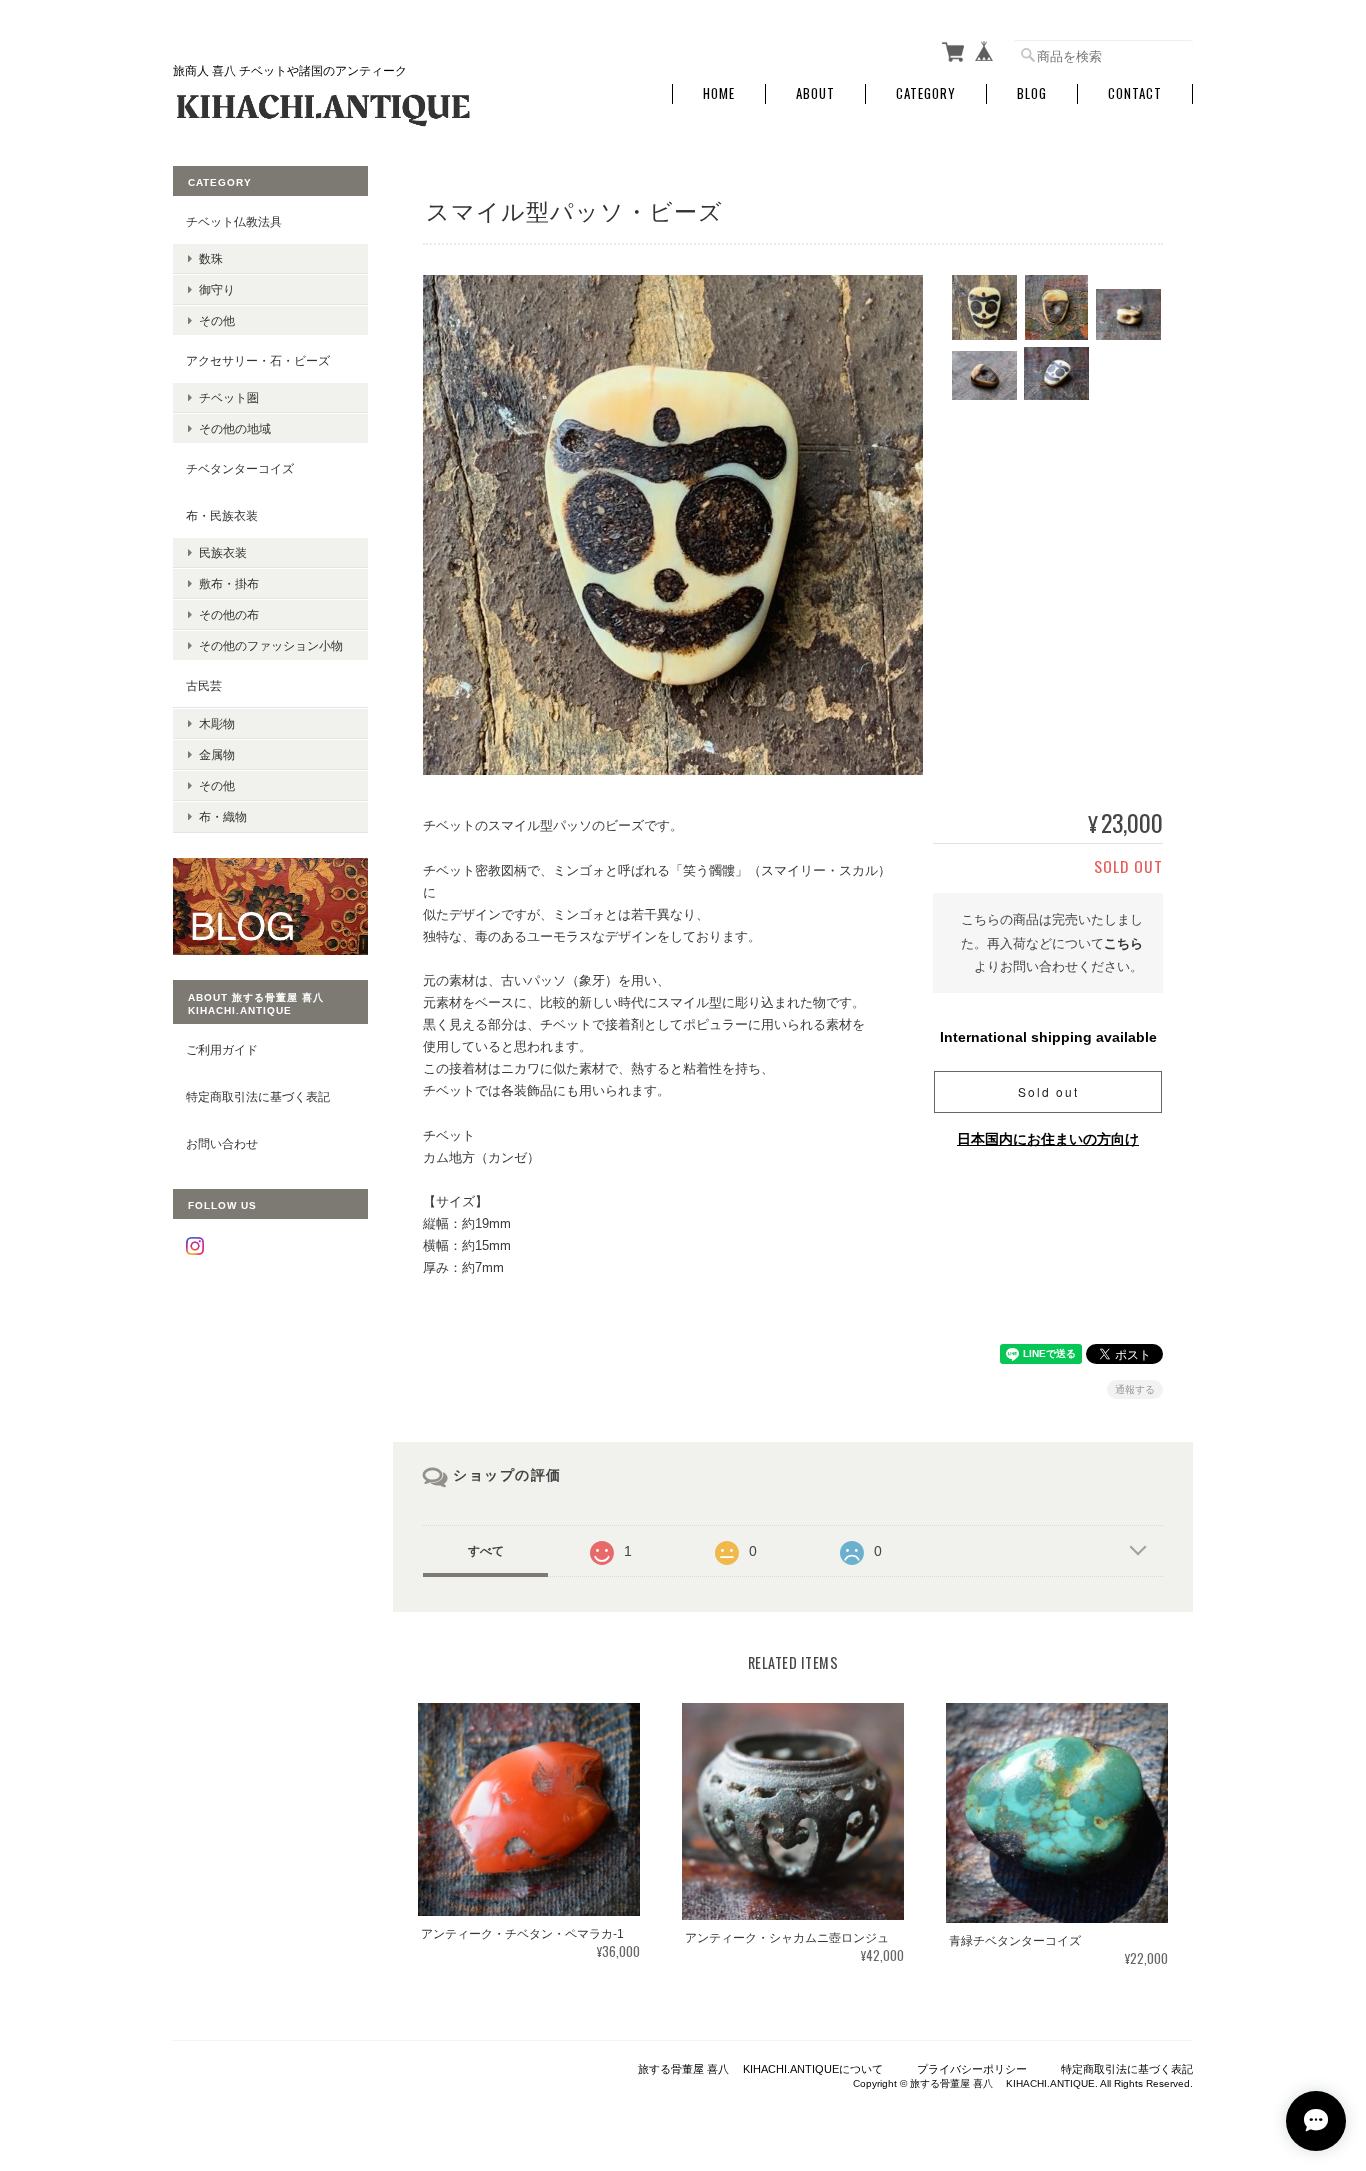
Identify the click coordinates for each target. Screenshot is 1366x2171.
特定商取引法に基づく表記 (258, 1096)
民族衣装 (223, 552)
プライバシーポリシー (972, 2069)
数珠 (211, 258)
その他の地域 (235, 428)
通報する (1135, 1389)
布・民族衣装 (222, 515)
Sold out (1048, 1091)
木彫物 (217, 723)
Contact (1135, 93)
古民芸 (204, 685)
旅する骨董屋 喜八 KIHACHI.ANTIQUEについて (760, 2069)
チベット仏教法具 (234, 221)
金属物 (217, 754)
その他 (217, 320)
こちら (1123, 943)
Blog (1032, 93)
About (815, 93)
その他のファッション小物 (271, 645)
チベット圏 (229, 397)
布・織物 (223, 816)
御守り (217, 289)
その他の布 (229, 614)
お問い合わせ (222, 1143)
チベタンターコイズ (240, 468)
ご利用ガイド (222, 1049)
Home (719, 93)
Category (926, 93)
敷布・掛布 (229, 583)
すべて (486, 1551)
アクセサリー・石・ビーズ (258, 360)
